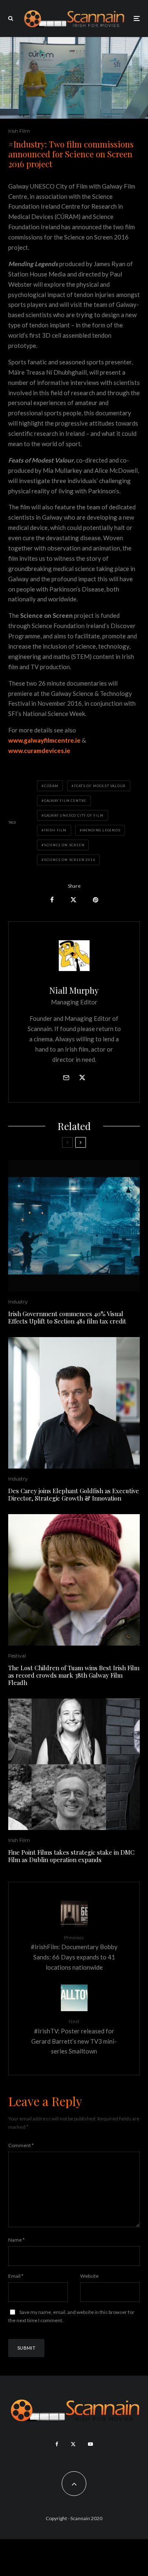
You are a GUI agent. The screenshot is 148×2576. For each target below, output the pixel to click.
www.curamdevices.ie (39, 750)
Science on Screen (64, 845)
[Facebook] (57, 2444)
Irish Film (19, 131)
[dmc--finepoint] (74, 1764)
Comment (21, 2145)
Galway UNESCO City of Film (74, 815)
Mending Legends (101, 830)
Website (89, 2276)
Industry (18, 1302)
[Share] (52, 900)
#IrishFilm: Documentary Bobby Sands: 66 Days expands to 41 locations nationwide (74, 1953)
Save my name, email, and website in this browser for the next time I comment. (71, 2316)
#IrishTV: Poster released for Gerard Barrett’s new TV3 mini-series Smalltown (74, 2036)
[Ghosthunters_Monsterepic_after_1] (74, 1226)
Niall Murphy (74, 990)
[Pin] (96, 900)
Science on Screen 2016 (70, 860)
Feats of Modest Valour (100, 786)
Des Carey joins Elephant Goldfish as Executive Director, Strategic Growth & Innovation (74, 1494)
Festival (17, 1656)
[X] (73, 2444)
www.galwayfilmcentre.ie (44, 740)
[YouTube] (90, 2444)
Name (16, 2240)
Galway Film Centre (65, 801)
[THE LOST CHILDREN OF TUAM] (74, 1580)
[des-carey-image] (74, 1403)
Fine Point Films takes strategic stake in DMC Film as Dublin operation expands (71, 1856)
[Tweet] (73, 900)
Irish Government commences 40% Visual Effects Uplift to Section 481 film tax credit (67, 1317)
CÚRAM (51, 786)
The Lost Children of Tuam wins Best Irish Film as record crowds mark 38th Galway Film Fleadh (74, 1675)
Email (16, 2276)
